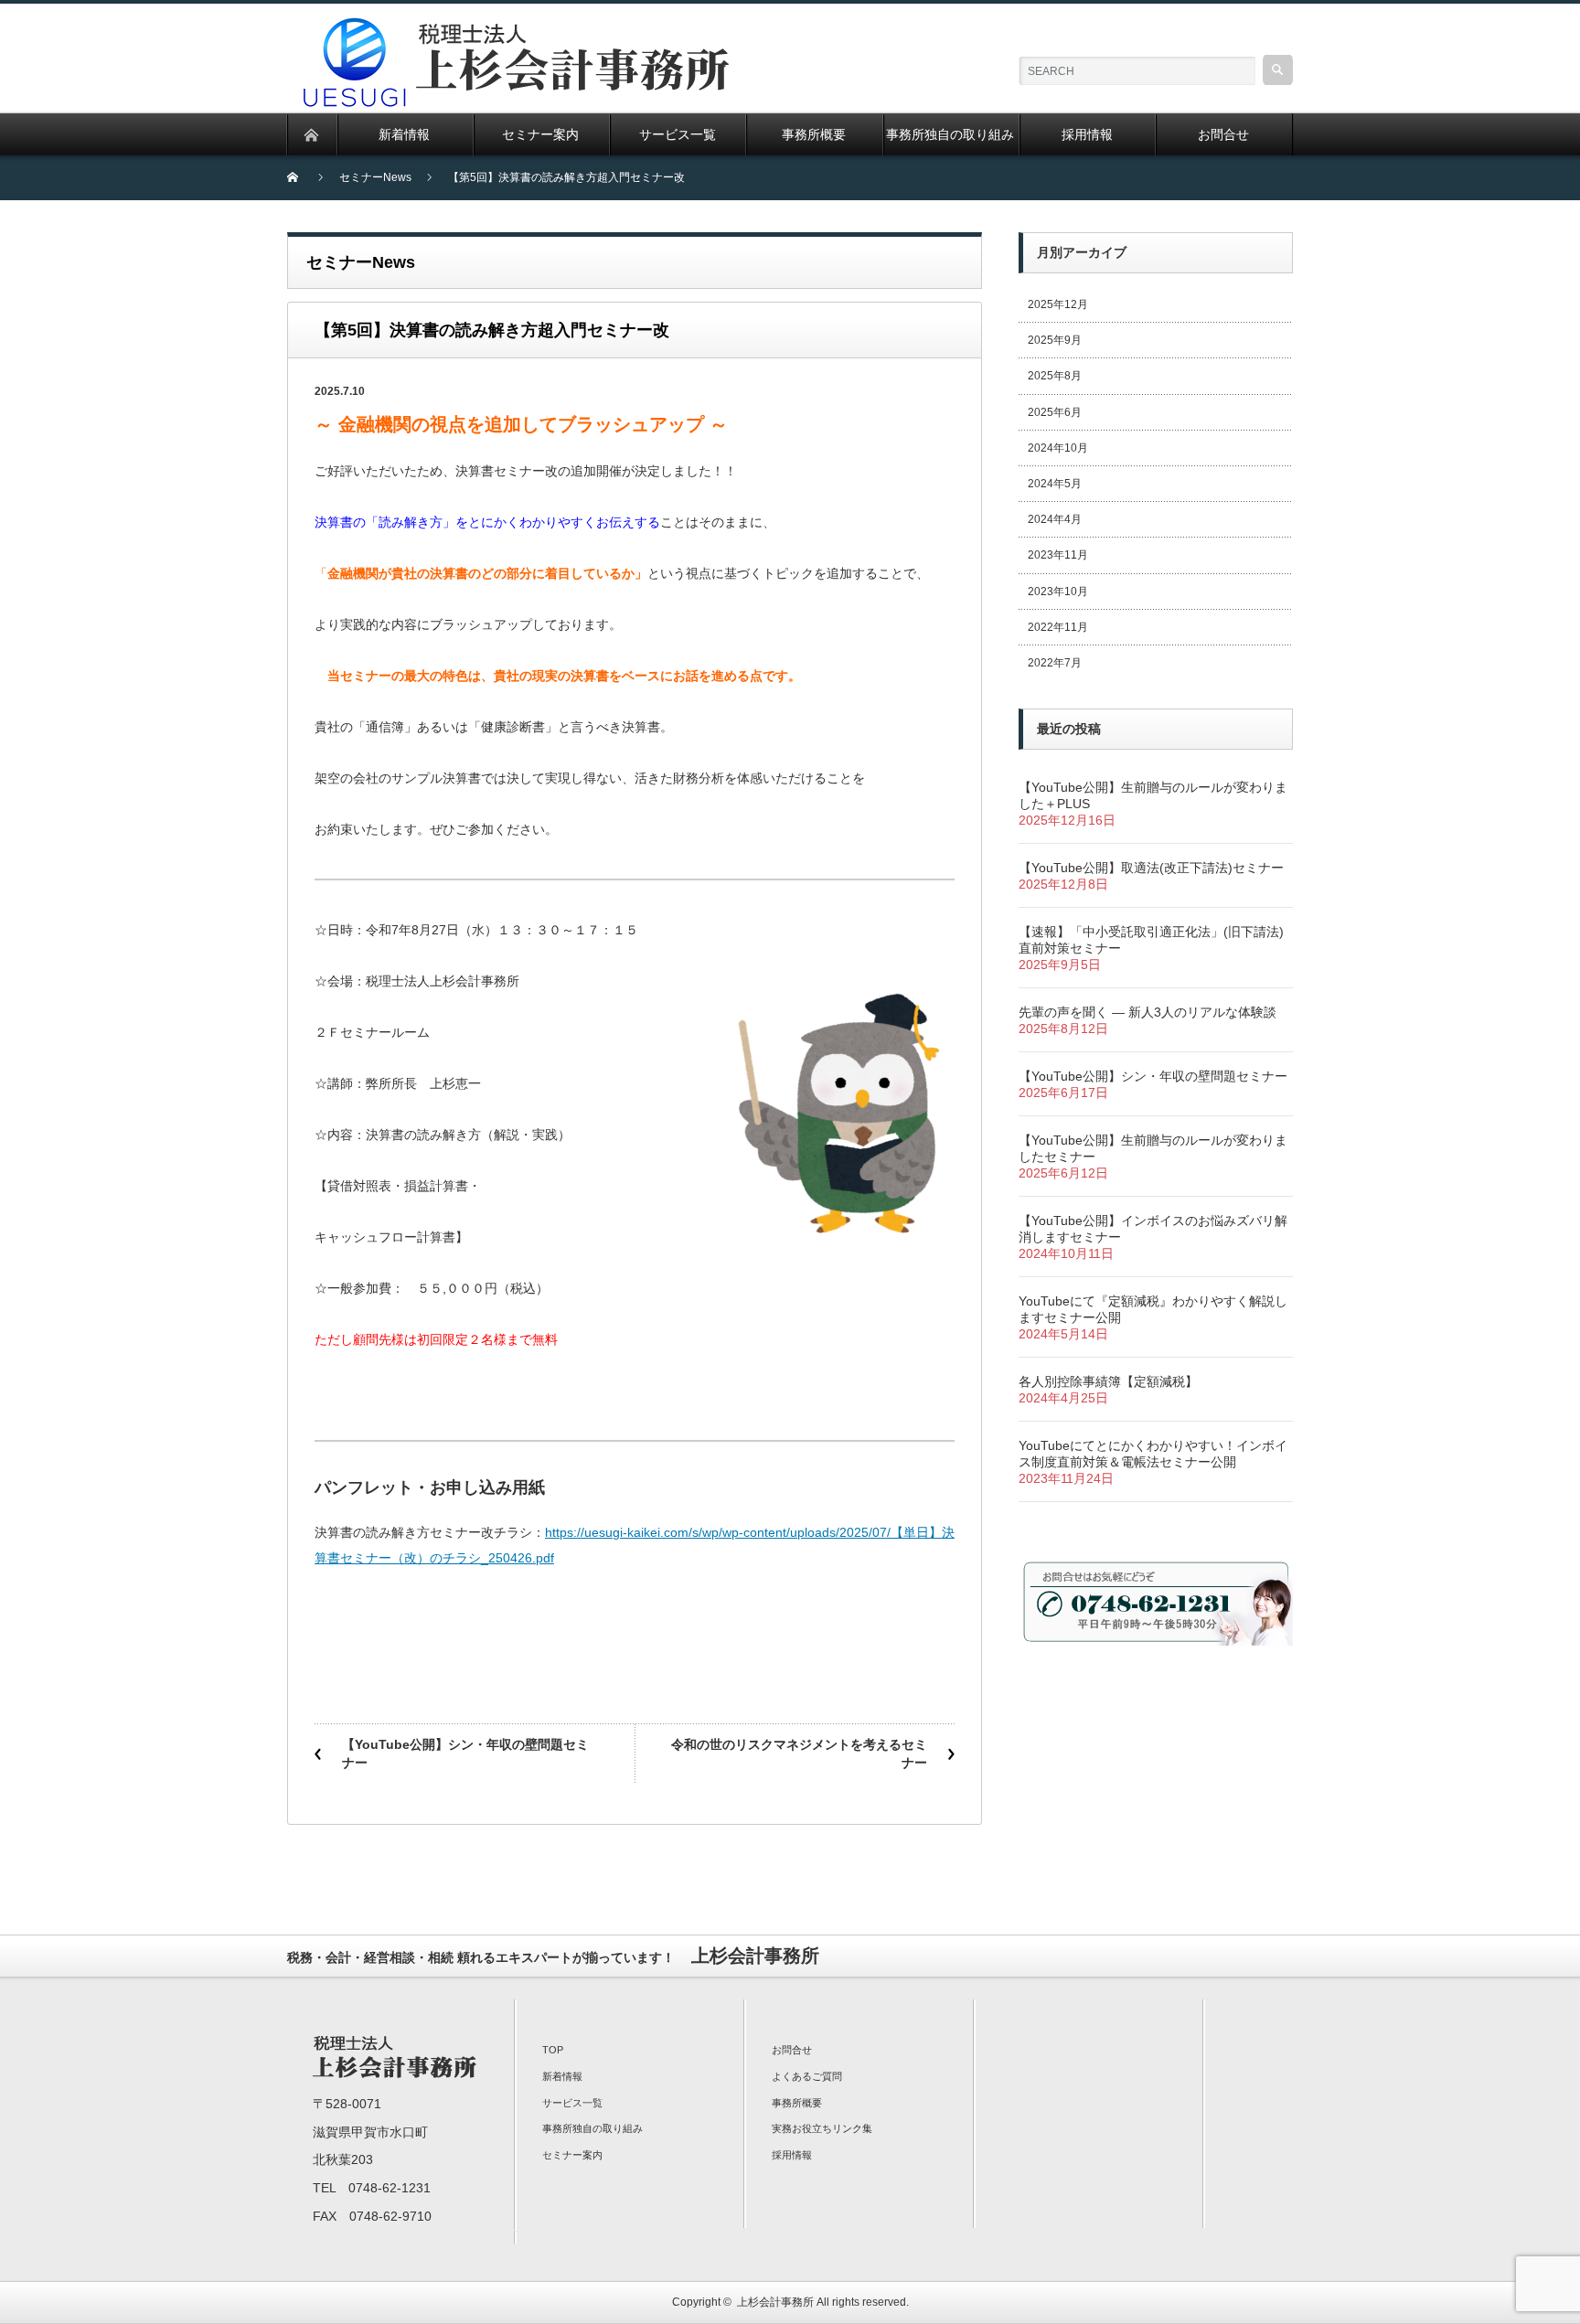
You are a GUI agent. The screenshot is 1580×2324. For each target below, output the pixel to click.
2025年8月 (1055, 376)
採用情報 (792, 2155)
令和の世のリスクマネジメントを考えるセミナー (799, 1754)
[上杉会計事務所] (521, 28)
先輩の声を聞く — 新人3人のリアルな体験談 (1148, 1012)
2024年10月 (1058, 448)
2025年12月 (1058, 304)
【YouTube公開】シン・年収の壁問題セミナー (465, 1754)
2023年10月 (1058, 592)
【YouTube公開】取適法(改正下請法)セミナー (1151, 868)
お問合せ (792, 2050)
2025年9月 (1055, 340)
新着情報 (562, 2076)
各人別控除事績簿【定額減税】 (1108, 1381)
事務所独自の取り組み (592, 2128)
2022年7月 (1055, 663)
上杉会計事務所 (775, 2302)
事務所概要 (797, 2103)
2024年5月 (1055, 484)
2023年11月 (1058, 555)
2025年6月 (1055, 412)
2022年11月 (1058, 627)
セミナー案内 (572, 2155)
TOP (553, 2050)
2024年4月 (1055, 519)
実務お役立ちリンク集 (822, 2128)
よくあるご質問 (807, 2076)
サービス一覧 (572, 2103)
